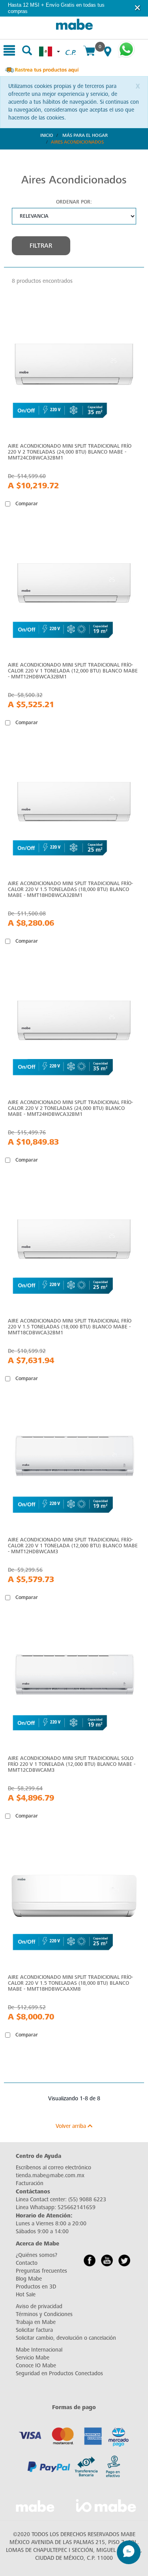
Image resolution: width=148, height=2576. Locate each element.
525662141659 (77, 2207)
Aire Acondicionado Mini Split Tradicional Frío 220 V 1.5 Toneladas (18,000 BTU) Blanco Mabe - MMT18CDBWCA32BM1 (70, 1327)
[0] (89, 52)
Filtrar (41, 246)
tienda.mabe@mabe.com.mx (50, 2175)
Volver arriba (72, 2126)
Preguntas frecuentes (41, 2271)
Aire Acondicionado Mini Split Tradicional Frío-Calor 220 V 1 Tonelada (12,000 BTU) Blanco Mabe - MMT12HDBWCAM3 (73, 1546)
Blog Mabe (29, 2279)
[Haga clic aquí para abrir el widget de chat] (129, 2552)
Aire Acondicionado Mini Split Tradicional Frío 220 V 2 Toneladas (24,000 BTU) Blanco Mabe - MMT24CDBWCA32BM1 (70, 452)
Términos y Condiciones (44, 2314)
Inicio (47, 135)
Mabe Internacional (39, 2350)
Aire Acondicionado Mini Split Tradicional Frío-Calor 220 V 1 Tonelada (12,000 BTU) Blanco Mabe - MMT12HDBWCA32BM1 (73, 671)
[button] (138, 8)
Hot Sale (26, 2295)
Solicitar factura (34, 2330)
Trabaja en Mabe (36, 2322)
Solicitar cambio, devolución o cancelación (66, 2338)
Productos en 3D (36, 2287)
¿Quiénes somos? (37, 2255)
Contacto (27, 2263)
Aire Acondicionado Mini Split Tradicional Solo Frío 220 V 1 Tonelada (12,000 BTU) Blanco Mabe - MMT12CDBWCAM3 (72, 1764)
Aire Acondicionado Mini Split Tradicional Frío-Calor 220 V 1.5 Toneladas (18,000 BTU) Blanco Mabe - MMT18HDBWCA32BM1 (70, 889)
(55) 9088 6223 (87, 2200)
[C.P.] (70, 44)
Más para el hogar (85, 135)
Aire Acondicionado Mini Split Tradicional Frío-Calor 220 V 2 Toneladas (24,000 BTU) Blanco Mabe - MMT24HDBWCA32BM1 (70, 1108)
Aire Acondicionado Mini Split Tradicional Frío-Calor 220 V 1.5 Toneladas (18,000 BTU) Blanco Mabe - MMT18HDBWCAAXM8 (70, 1983)
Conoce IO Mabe (36, 2366)
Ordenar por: (74, 202)
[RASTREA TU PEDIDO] (41, 69)
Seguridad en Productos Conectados (59, 2373)
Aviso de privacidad (39, 2306)
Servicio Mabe (33, 2358)
